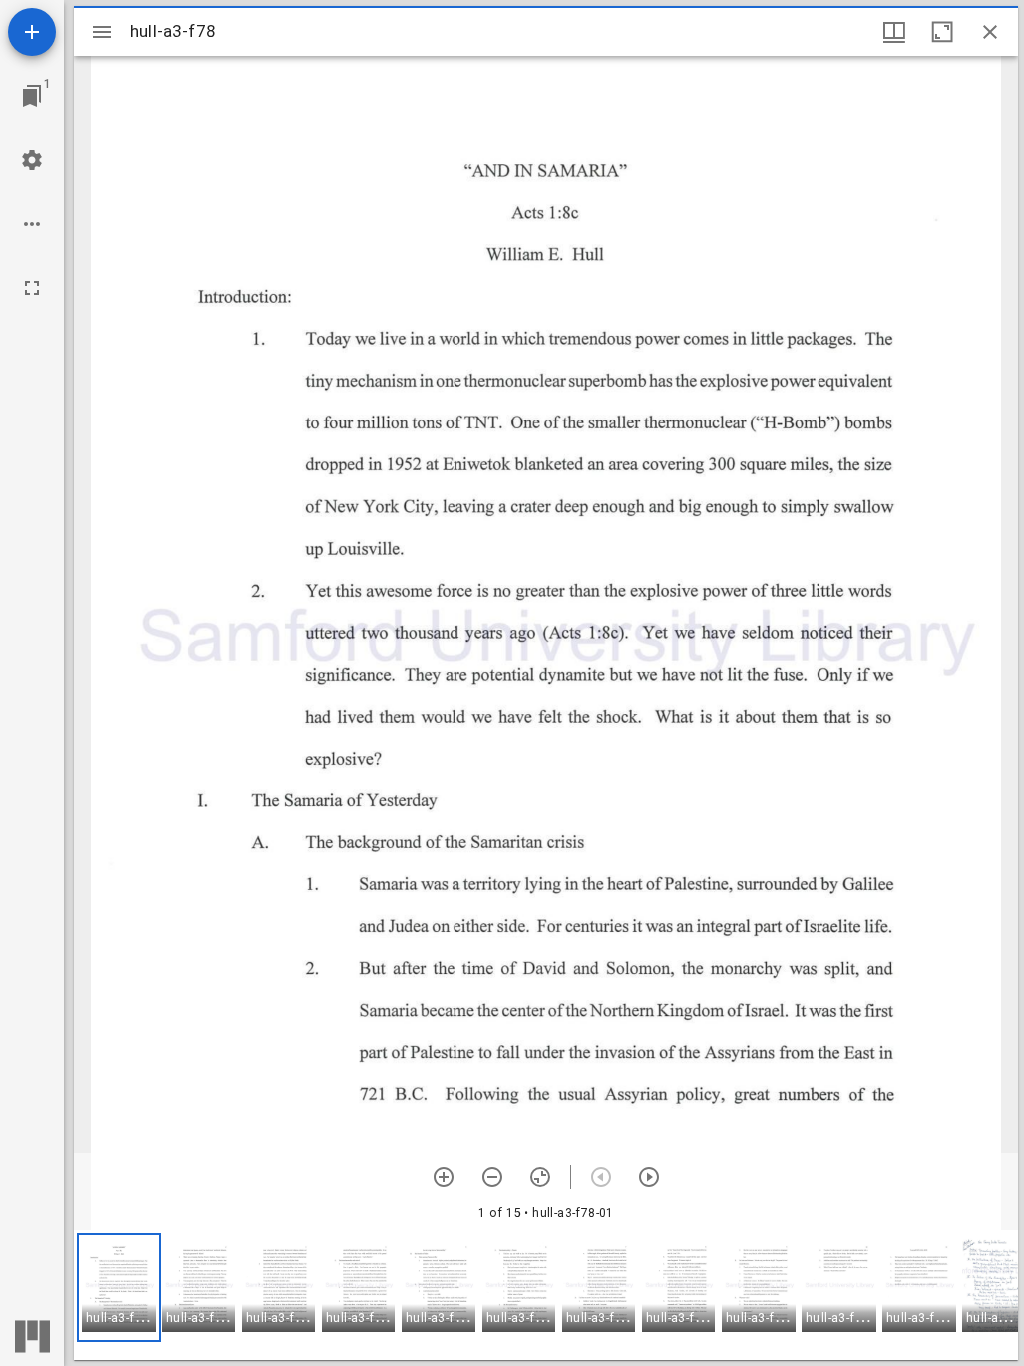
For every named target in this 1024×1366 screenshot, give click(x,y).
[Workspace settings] (32, 160)
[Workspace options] (32, 224)
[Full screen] (32, 288)
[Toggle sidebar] (102, 32)
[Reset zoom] (540, 1177)
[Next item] (649, 1177)
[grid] (546, 1295)
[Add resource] (32, 32)
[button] (119, 1287)
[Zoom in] (444, 1177)
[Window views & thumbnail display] (894, 32)
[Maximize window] (942, 32)
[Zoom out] (492, 1177)
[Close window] (990, 32)
